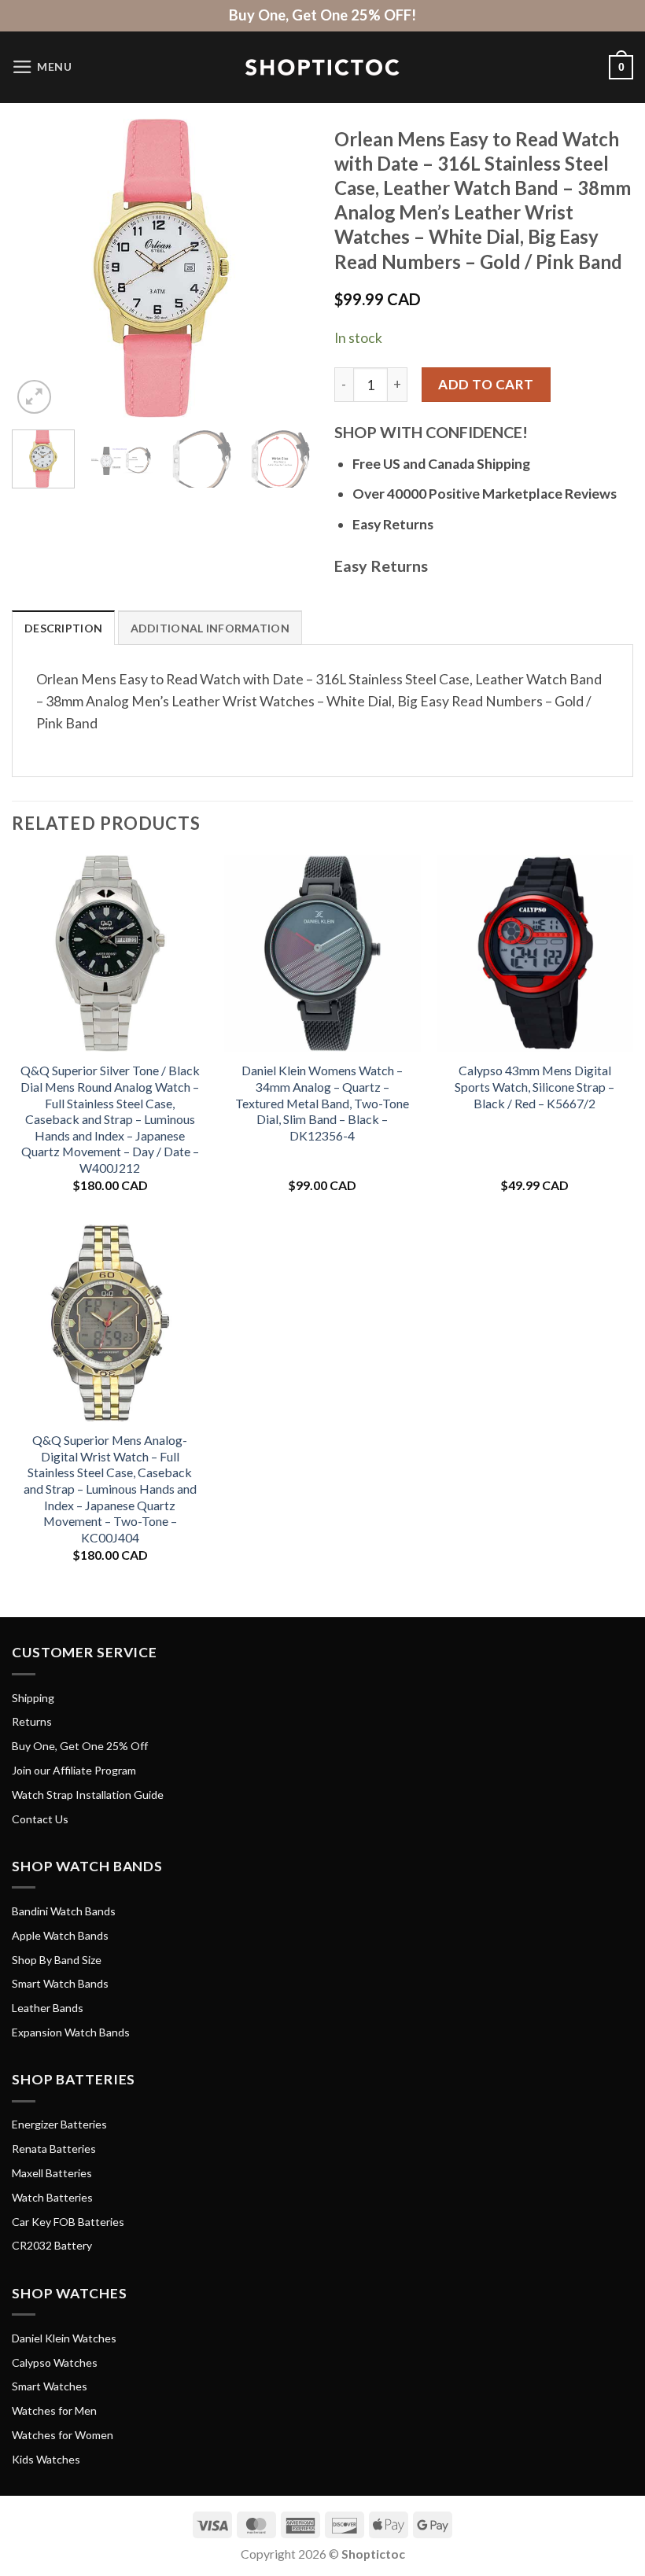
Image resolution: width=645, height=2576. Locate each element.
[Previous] (38, 268)
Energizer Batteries (59, 2124)
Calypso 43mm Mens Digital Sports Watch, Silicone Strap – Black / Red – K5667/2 (534, 1086)
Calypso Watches (55, 2362)
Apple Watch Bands (60, 1935)
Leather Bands (48, 2008)
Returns (32, 1721)
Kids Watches (46, 2459)
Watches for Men (54, 2410)
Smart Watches (50, 2386)
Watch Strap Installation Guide (88, 1795)
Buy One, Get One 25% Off (80, 1746)
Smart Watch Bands (60, 1983)
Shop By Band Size (57, 1960)
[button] (42, 67)
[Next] (285, 268)
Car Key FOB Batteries (68, 2222)
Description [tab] (63, 628)
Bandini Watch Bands (64, 1911)
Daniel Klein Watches (64, 2338)
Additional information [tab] (210, 628)
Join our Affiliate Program (74, 1770)
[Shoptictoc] (322, 68)
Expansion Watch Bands (71, 2032)
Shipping (33, 1698)
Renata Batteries (54, 2149)
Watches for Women (63, 2435)
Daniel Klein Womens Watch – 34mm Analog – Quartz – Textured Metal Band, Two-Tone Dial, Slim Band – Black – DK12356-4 (322, 1102)
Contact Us (40, 1819)
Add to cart (486, 384)
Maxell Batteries (52, 2173)
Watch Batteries (52, 2197)
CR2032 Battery (52, 2245)
